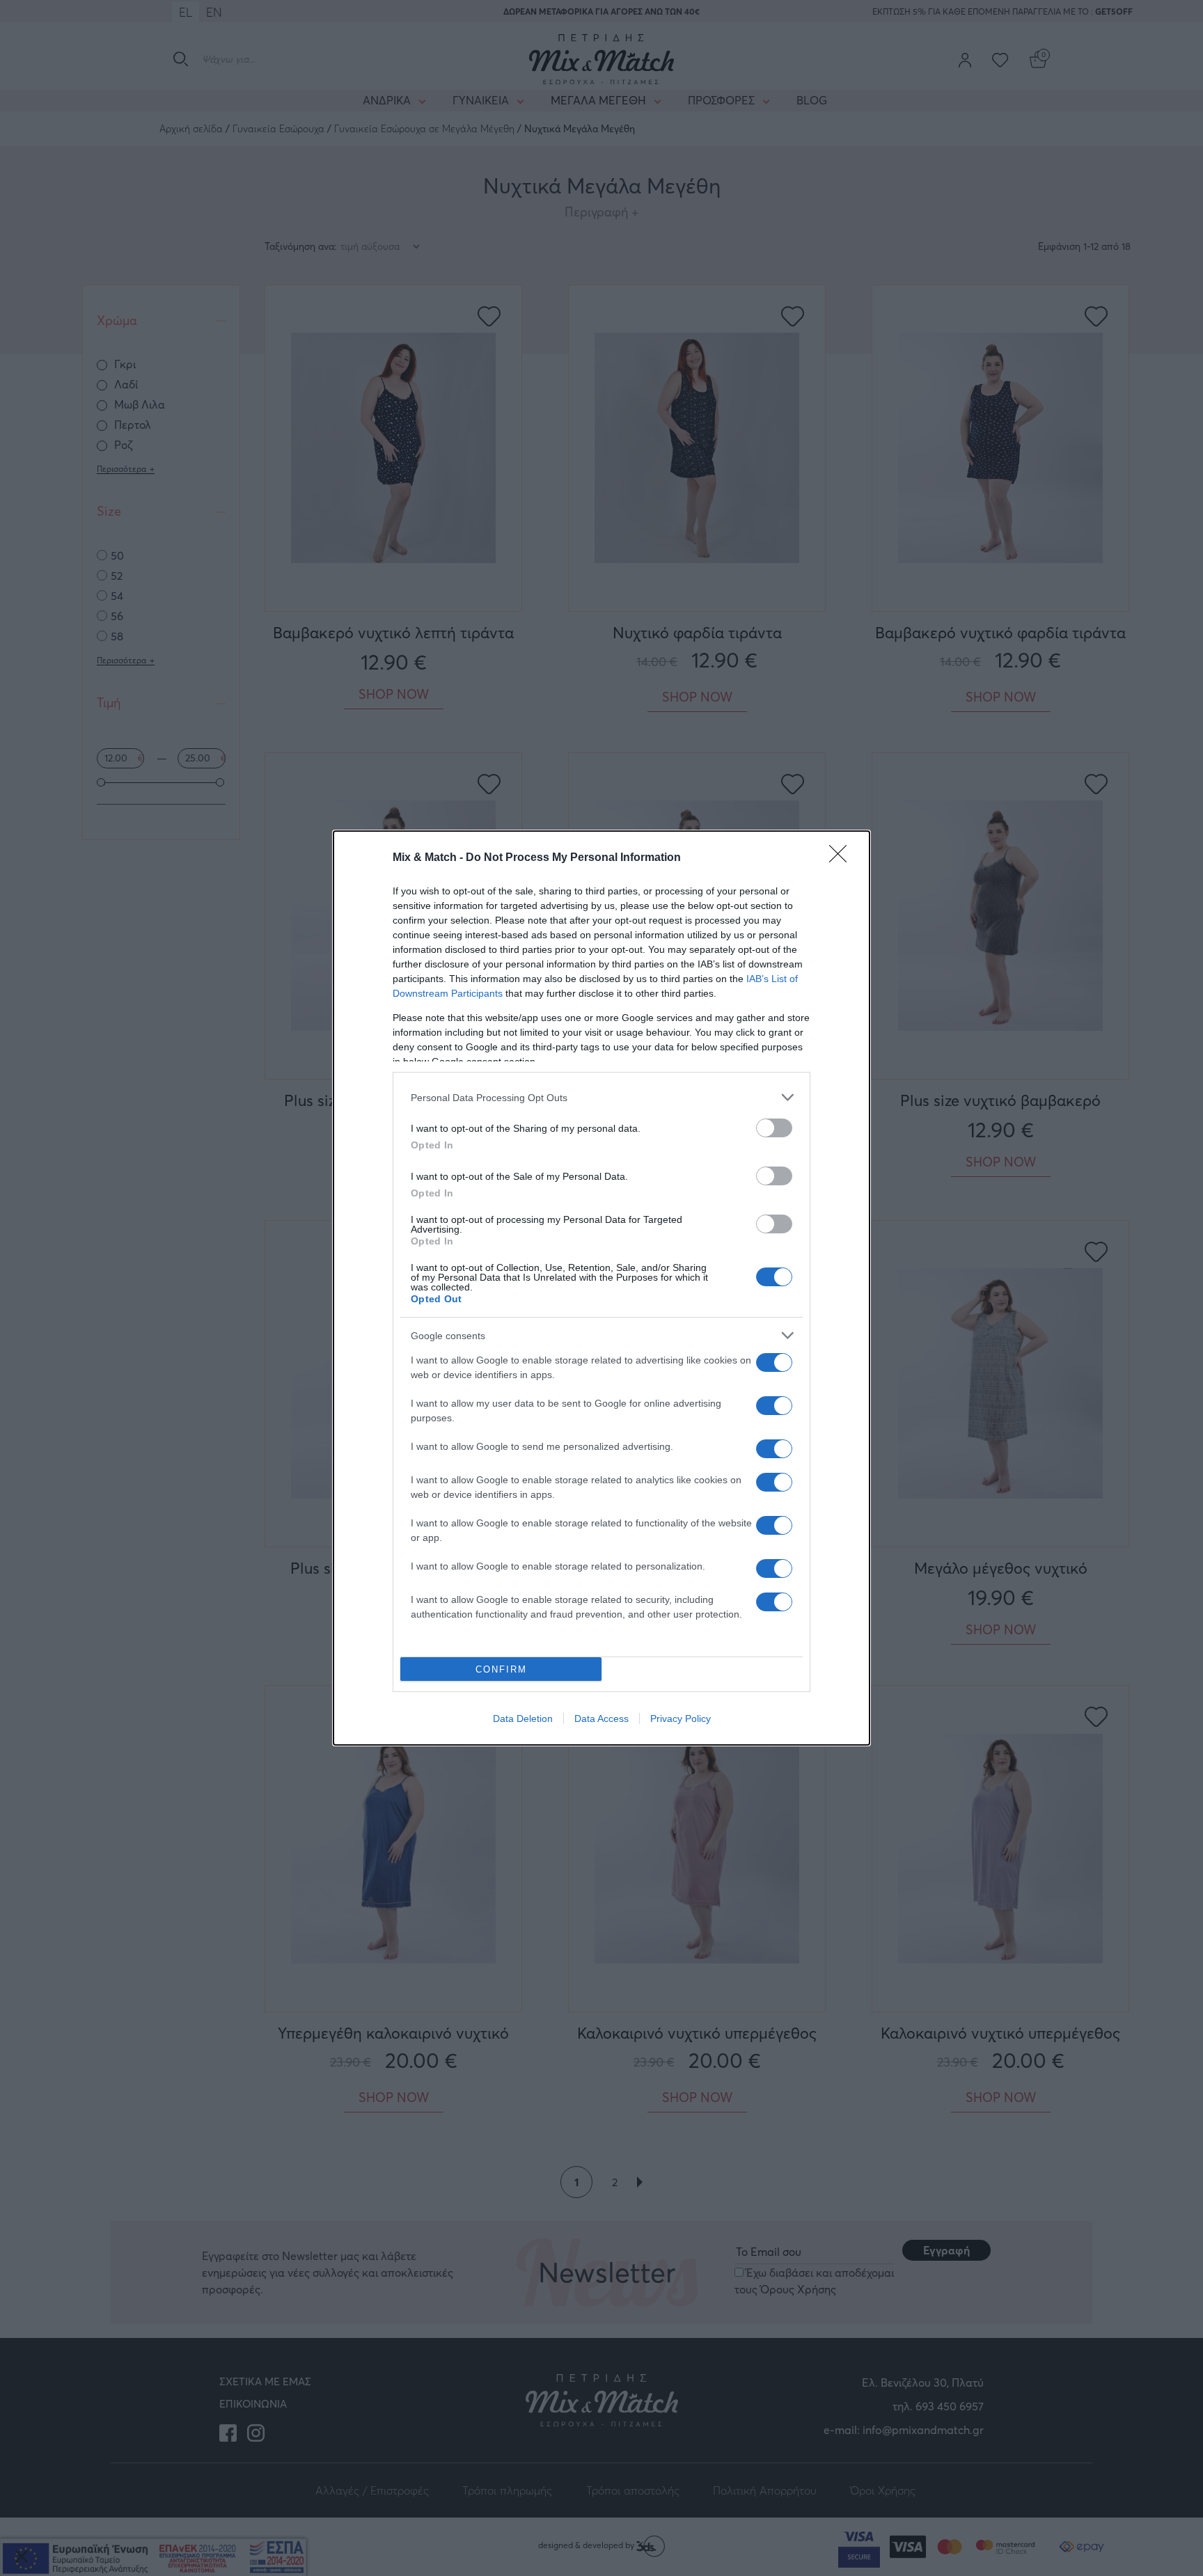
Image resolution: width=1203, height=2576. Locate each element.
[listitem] (601, 1097)
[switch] (774, 1128)
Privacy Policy (681, 1718)
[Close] (842, 858)
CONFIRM (501, 1669)
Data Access (601, 1718)
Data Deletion (523, 1718)
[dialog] (601, 1288)
